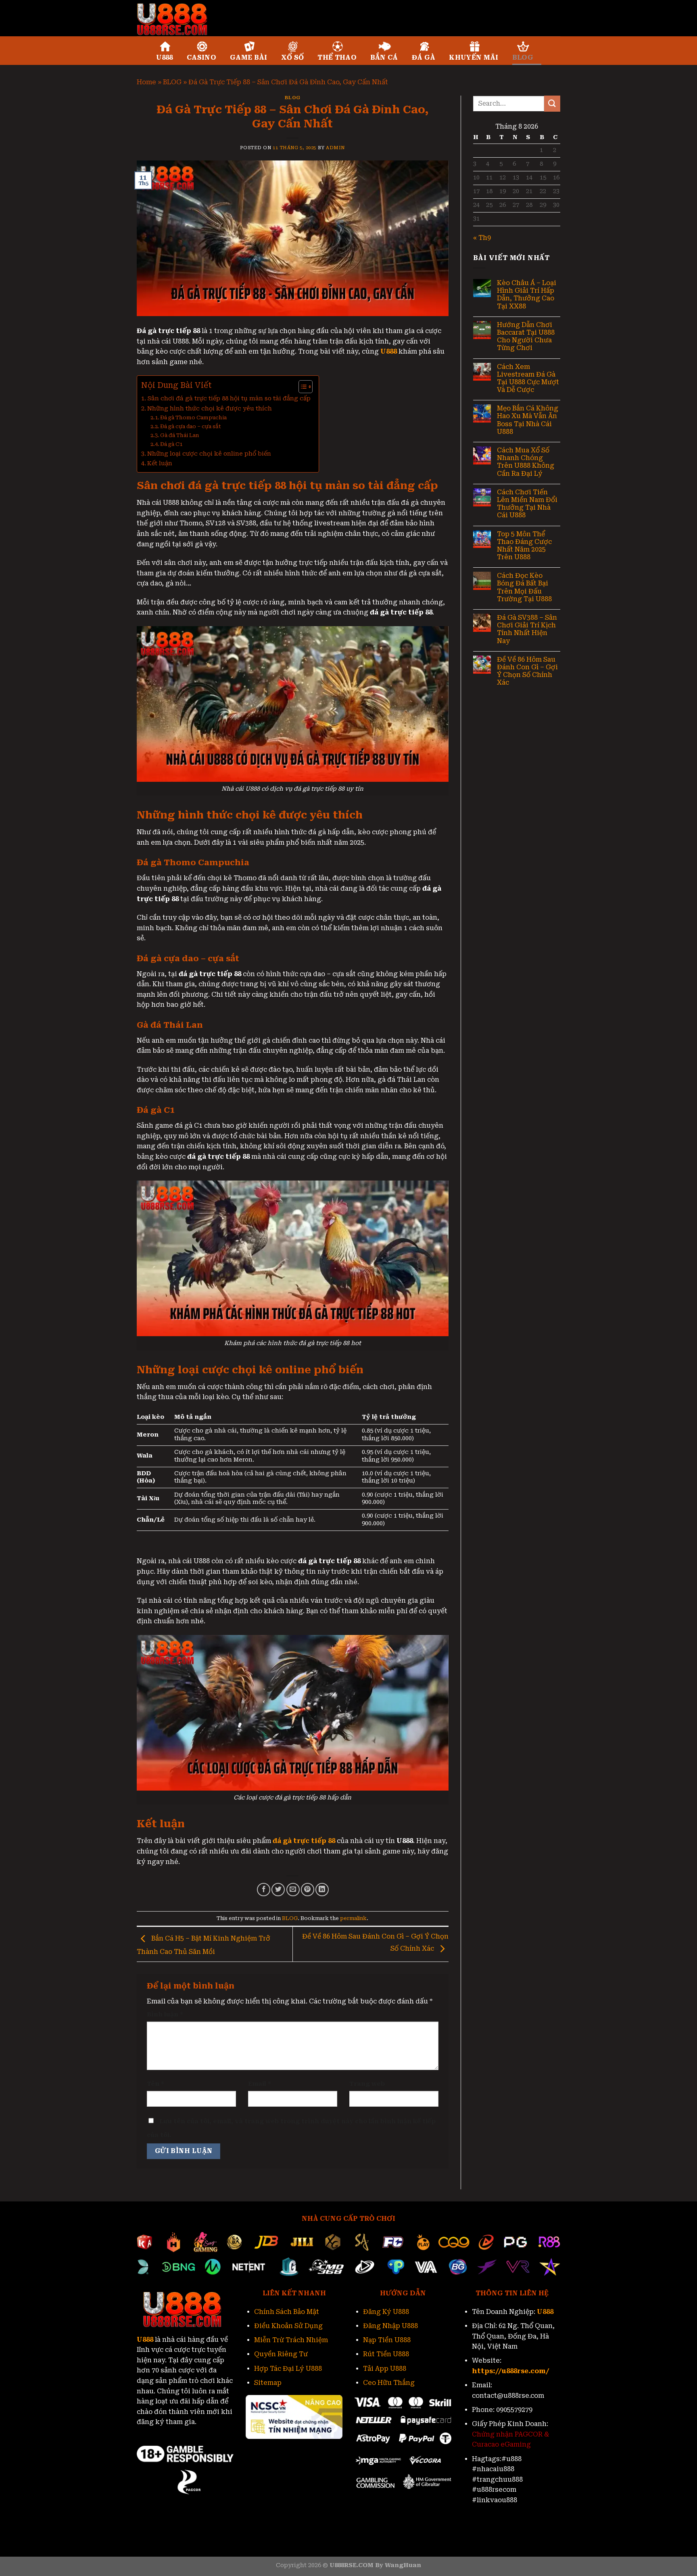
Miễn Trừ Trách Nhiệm (291, 2340)
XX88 (216, 2432)
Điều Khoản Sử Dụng (288, 2326)
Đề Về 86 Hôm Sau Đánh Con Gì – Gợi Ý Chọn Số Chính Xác (527, 671)
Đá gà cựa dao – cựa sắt (191, 426)
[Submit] (552, 103)
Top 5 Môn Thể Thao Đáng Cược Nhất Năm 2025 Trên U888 (524, 546)
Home (146, 82)
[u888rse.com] (177, 18)
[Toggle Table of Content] (302, 387)
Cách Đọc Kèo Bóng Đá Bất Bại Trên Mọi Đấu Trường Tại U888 (524, 587)
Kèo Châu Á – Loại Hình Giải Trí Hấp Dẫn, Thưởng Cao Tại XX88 (527, 295)
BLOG (523, 57)
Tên (155, 2084)
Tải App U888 (385, 2369)
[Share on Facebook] (264, 1890)
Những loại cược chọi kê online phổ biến (209, 454)
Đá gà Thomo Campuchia (193, 418)
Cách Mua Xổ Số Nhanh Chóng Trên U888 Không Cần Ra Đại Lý (526, 462)
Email (260, 2084)
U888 (165, 57)
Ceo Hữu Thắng (389, 2383)
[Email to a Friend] (293, 1890)
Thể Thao (337, 57)
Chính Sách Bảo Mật (287, 2312)
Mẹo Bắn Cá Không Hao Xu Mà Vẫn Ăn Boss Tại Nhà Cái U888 (528, 420)
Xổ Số (293, 57)
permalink (353, 1918)
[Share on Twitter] (278, 1890)
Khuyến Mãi (474, 57)
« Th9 (482, 238)
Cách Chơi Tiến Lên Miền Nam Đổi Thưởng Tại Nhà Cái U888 (527, 504)
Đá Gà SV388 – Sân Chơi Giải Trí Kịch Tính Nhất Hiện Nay (527, 629)
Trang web (367, 2084)
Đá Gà (424, 57)
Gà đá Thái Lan (180, 435)
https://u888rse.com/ (511, 2371)
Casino (201, 57)
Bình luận (165, 2015)
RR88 (196, 2432)
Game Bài (249, 57)
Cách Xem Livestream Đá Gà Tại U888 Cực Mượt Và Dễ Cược (528, 378)
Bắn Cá (384, 57)
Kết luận (160, 463)
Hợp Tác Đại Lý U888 (288, 2369)
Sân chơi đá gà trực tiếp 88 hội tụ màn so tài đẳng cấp (229, 399)
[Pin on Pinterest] (308, 1890)
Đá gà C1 (172, 444)
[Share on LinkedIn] (322, 1890)
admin (335, 148)
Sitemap (268, 2383)
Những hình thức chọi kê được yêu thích (210, 409)
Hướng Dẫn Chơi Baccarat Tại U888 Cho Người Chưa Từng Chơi (526, 336)
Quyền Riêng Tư (281, 2354)
